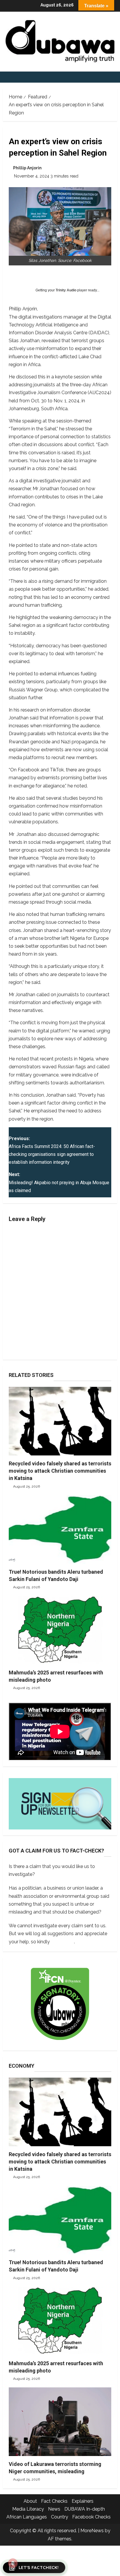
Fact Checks (54, 2501)
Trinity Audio (66, 290)
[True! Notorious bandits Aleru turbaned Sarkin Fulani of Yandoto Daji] (60, 1529)
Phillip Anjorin (27, 168)
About (30, 2501)
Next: (59, 1182)
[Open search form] (115, 77)
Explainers (83, 2501)
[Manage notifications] (13, 2563)
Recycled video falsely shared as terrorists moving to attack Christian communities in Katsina (60, 1471)
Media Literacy (28, 2509)
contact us (62, 1942)
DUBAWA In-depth (85, 2509)
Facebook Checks (91, 2517)
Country (60, 2517)
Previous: (52, 1150)
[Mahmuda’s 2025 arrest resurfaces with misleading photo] (60, 1630)
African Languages (27, 2517)
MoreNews (92, 2531)
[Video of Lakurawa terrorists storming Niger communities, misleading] (60, 2422)
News (54, 2509)
